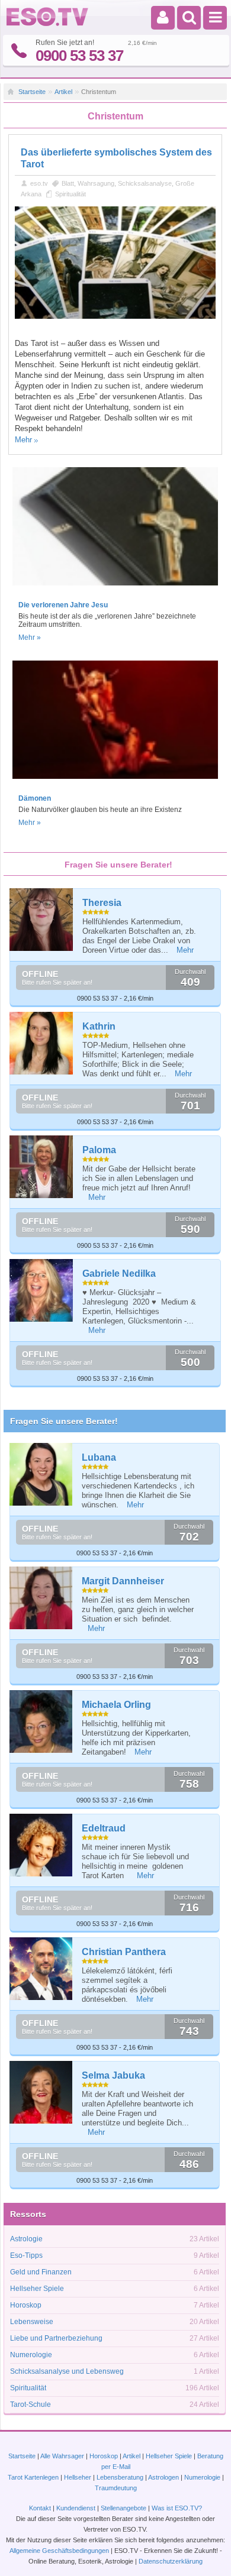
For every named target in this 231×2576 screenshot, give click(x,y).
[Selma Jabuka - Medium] (41, 2092)
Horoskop (26, 2305)
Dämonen (35, 798)
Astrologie (26, 2239)
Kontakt (40, 2508)
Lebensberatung (120, 2477)
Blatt (68, 183)
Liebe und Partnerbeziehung (56, 2338)
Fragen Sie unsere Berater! (64, 1421)
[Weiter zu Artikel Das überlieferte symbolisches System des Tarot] (115, 316)
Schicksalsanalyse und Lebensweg (67, 2371)
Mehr (23, 440)
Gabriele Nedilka (119, 1274)
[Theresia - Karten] (42, 920)
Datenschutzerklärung (171, 2561)
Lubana (99, 1457)
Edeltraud (104, 1828)
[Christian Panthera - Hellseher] (41, 1969)
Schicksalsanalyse (145, 183)
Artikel (63, 92)
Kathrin (99, 1026)
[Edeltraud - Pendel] (41, 1845)
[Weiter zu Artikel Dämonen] (115, 782)
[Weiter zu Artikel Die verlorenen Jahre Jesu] (115, 589)
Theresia (102, 903)
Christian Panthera (124, 1952)
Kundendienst (76, 2508)
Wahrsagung (96, 183)
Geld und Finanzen (41, 2272)
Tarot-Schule (31, 2405)
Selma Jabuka (113, 2075)
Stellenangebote (124, 2508)
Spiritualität (70, 194)
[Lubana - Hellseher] (41, 1474)
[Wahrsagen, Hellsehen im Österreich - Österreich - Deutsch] (47, 24)
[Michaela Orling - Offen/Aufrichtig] (41, 1721)
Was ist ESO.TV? (177, 2508)
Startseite (32, 92)
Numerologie (31, 2355)
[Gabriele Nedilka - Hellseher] (42, 1291)
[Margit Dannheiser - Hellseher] (41, 1598)
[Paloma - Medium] (42, 1167)
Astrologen (163, 2477)
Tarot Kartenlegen (33, 2477)
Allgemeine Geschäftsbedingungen (59, 2551)
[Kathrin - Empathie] (42, 1043)
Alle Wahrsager (62, 2456)
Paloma (99, 1150)
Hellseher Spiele (37, 2289)
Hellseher (78, 2477)
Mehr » (30, 637)
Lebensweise (32, 2322)
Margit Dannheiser (123, 1581)
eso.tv (39, 183)
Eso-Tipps (26, 2255)
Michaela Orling (116, 1705)
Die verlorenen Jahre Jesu (63, 605)
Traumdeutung (116, 2488)
